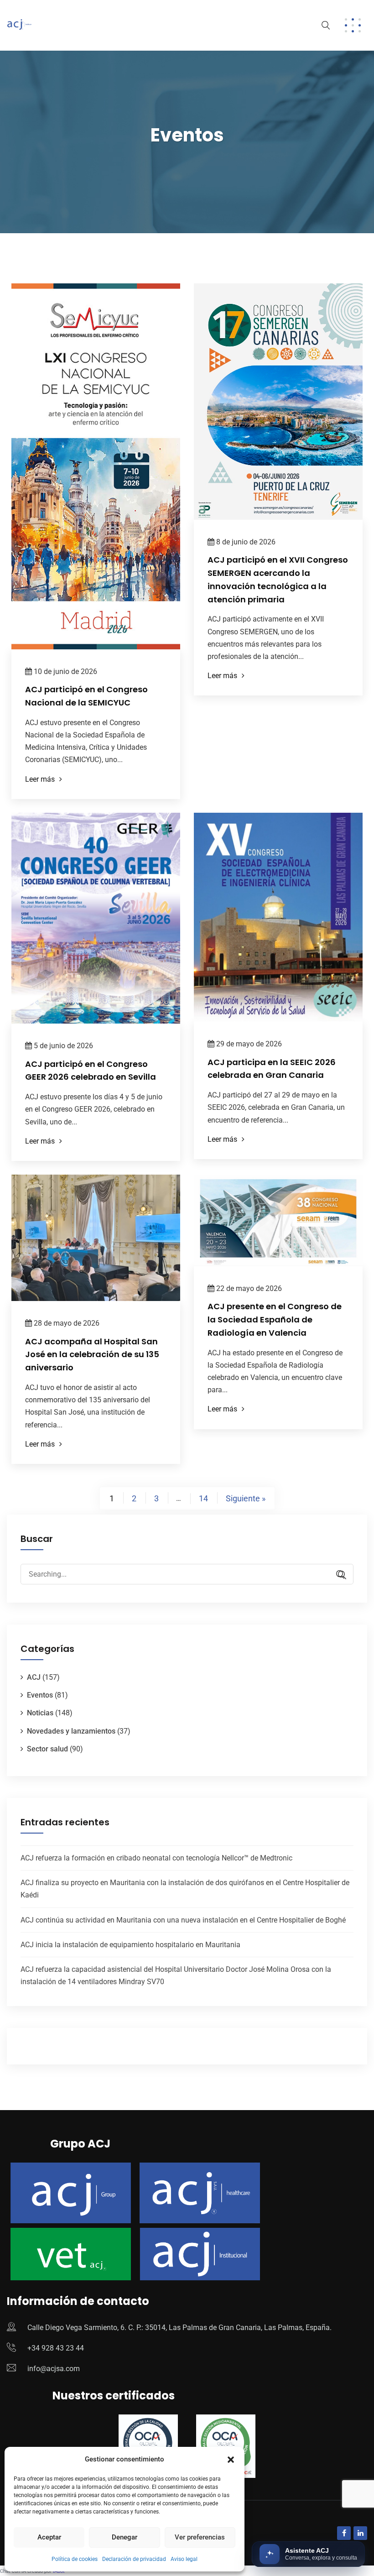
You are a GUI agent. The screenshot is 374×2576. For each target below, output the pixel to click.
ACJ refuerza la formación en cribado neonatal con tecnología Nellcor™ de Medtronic (156, 1858)
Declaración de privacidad (134, 2559)
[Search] (338, 1575)
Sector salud (47, 1749)
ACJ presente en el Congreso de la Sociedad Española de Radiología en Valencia (275, 1319)
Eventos (40, 1695)
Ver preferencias (200, 2537)
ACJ (34, 1677)
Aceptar (49, 2537)
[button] (231, 2460)
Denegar (125, 2537)
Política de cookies (75, 2559)
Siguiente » (246, 1498)
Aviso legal (184, 2559)
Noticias (40, 1713)
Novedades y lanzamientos (71, 1731)
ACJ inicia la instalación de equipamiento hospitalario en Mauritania (130, 1945)
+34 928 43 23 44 (56, 2348)
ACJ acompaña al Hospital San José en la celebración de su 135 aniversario (92, 1355)
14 (203, 1498)
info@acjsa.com (54, 2369)
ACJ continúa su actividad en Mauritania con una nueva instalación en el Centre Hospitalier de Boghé (183, 1920)
